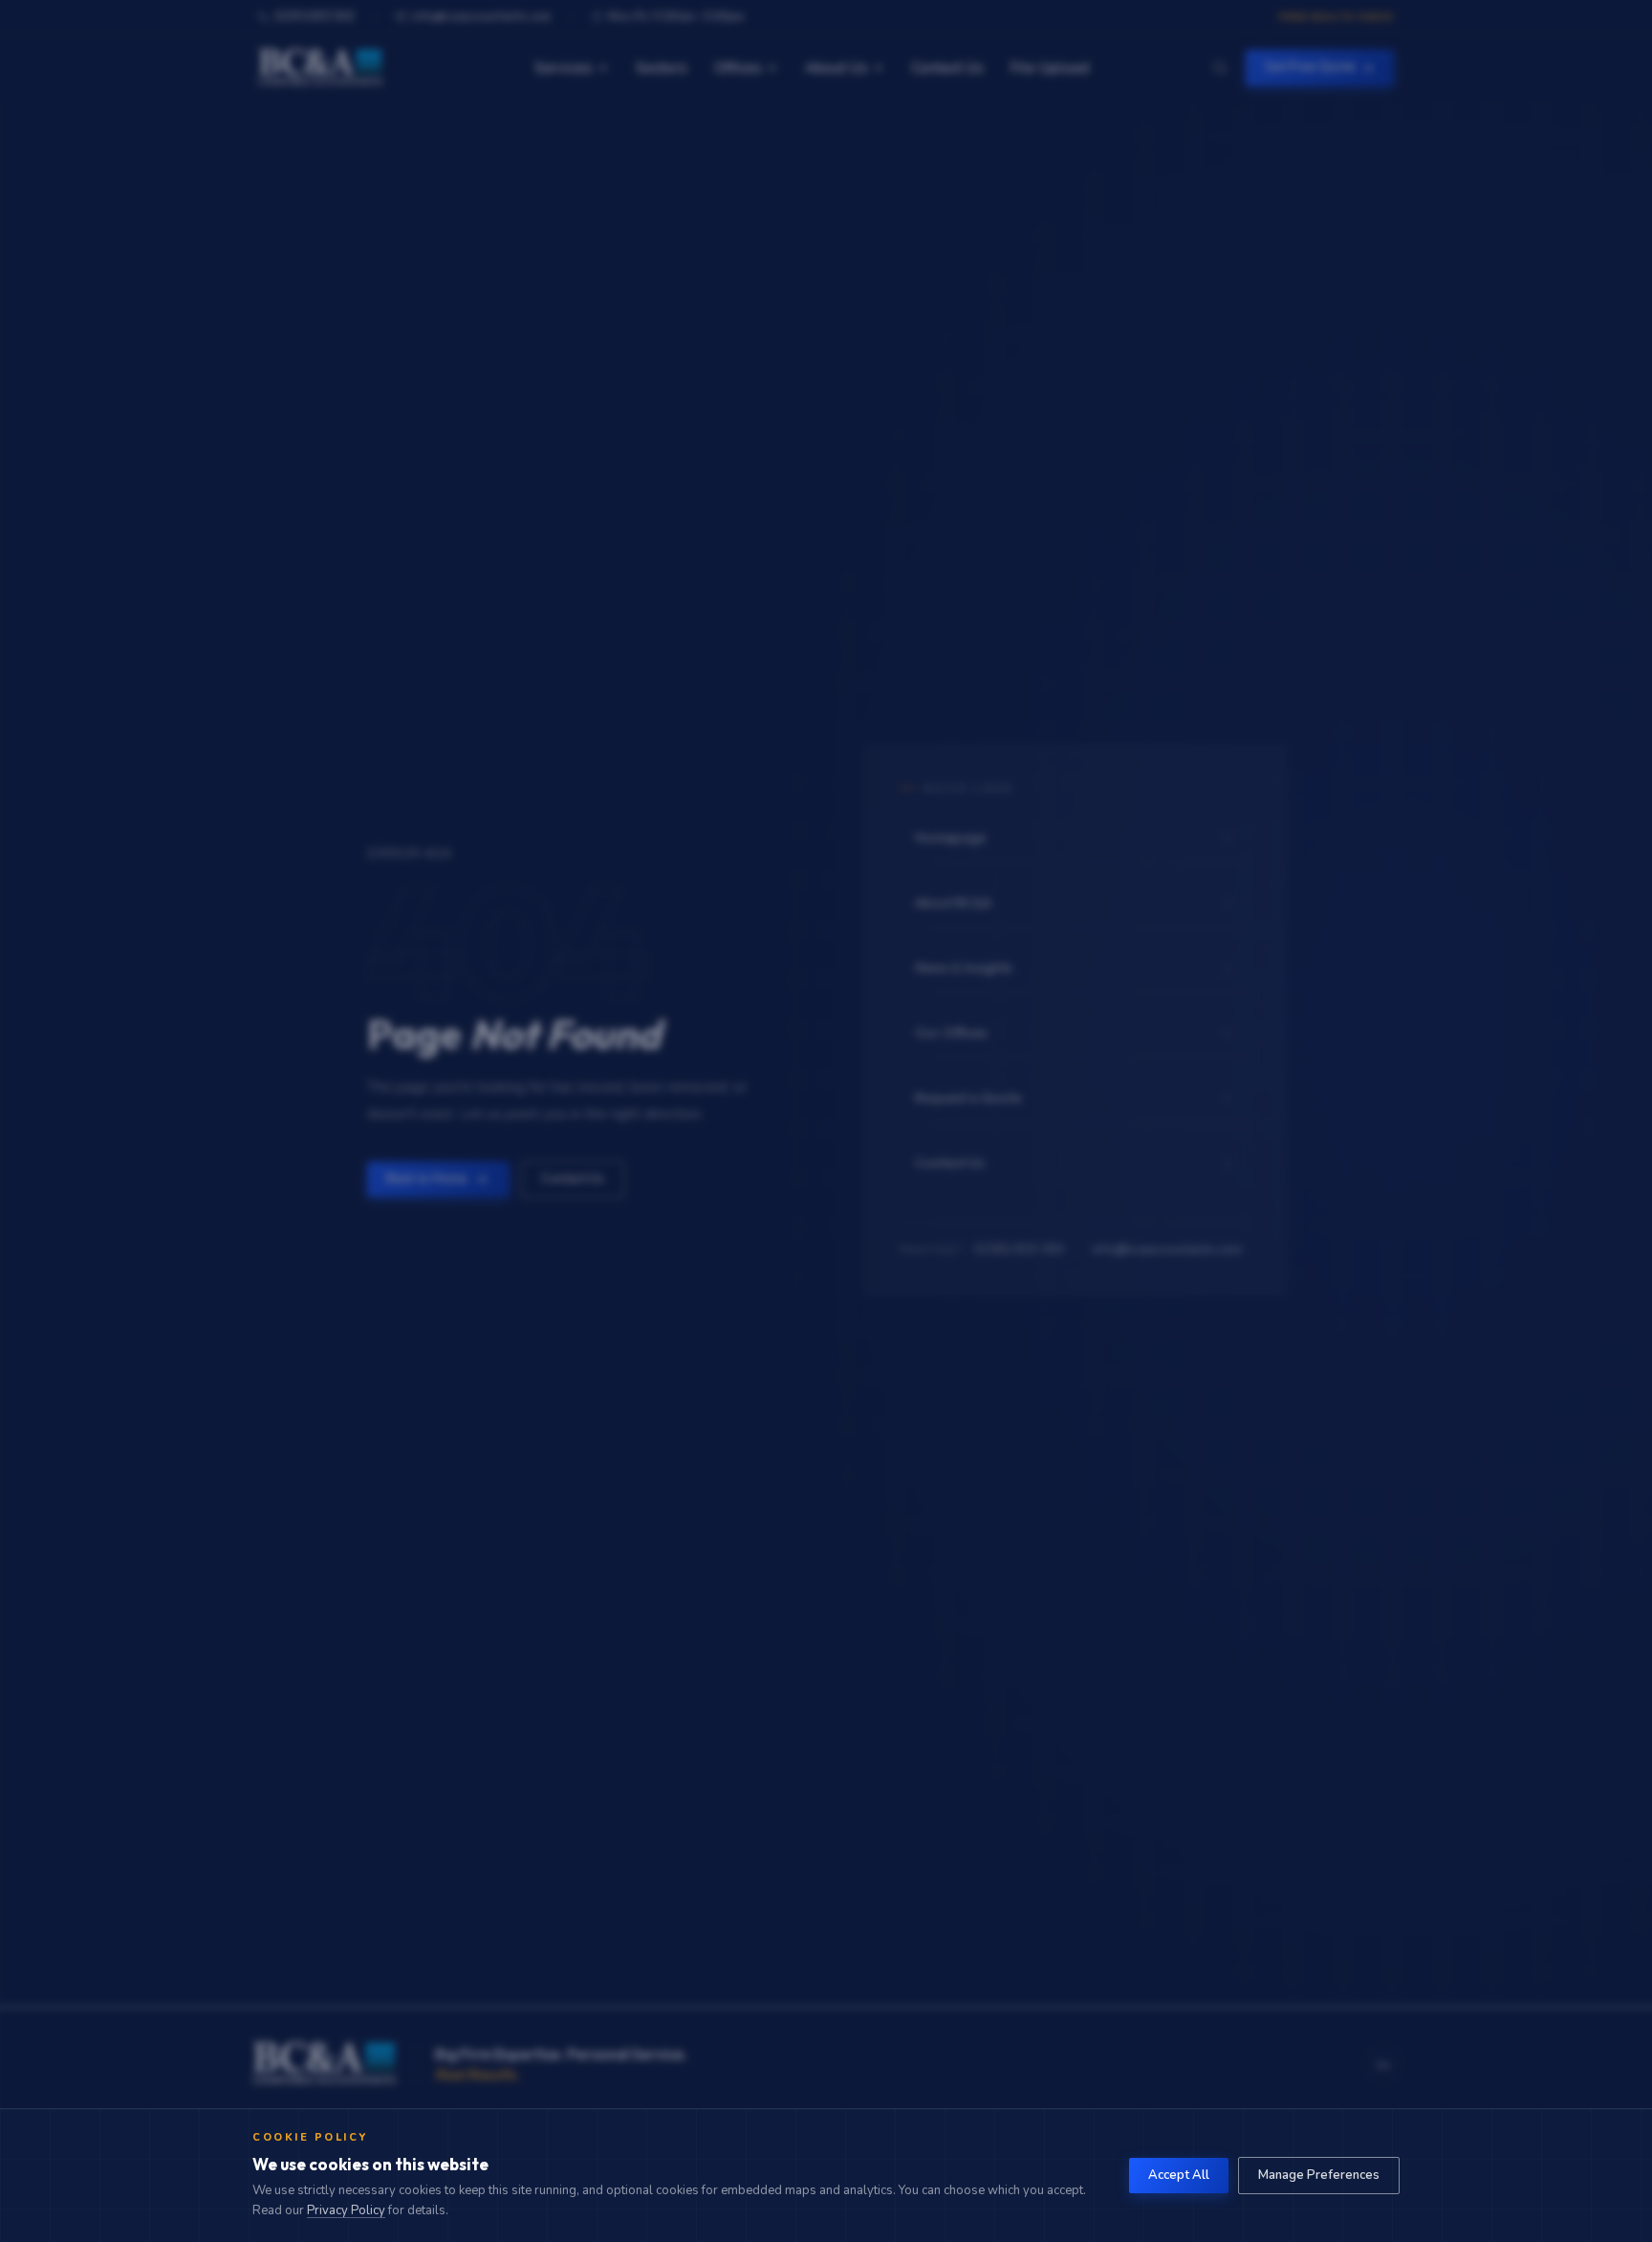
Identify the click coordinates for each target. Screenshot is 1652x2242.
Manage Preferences (1319, 2175)
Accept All (1179, 2175)
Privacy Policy (346, 2210)
